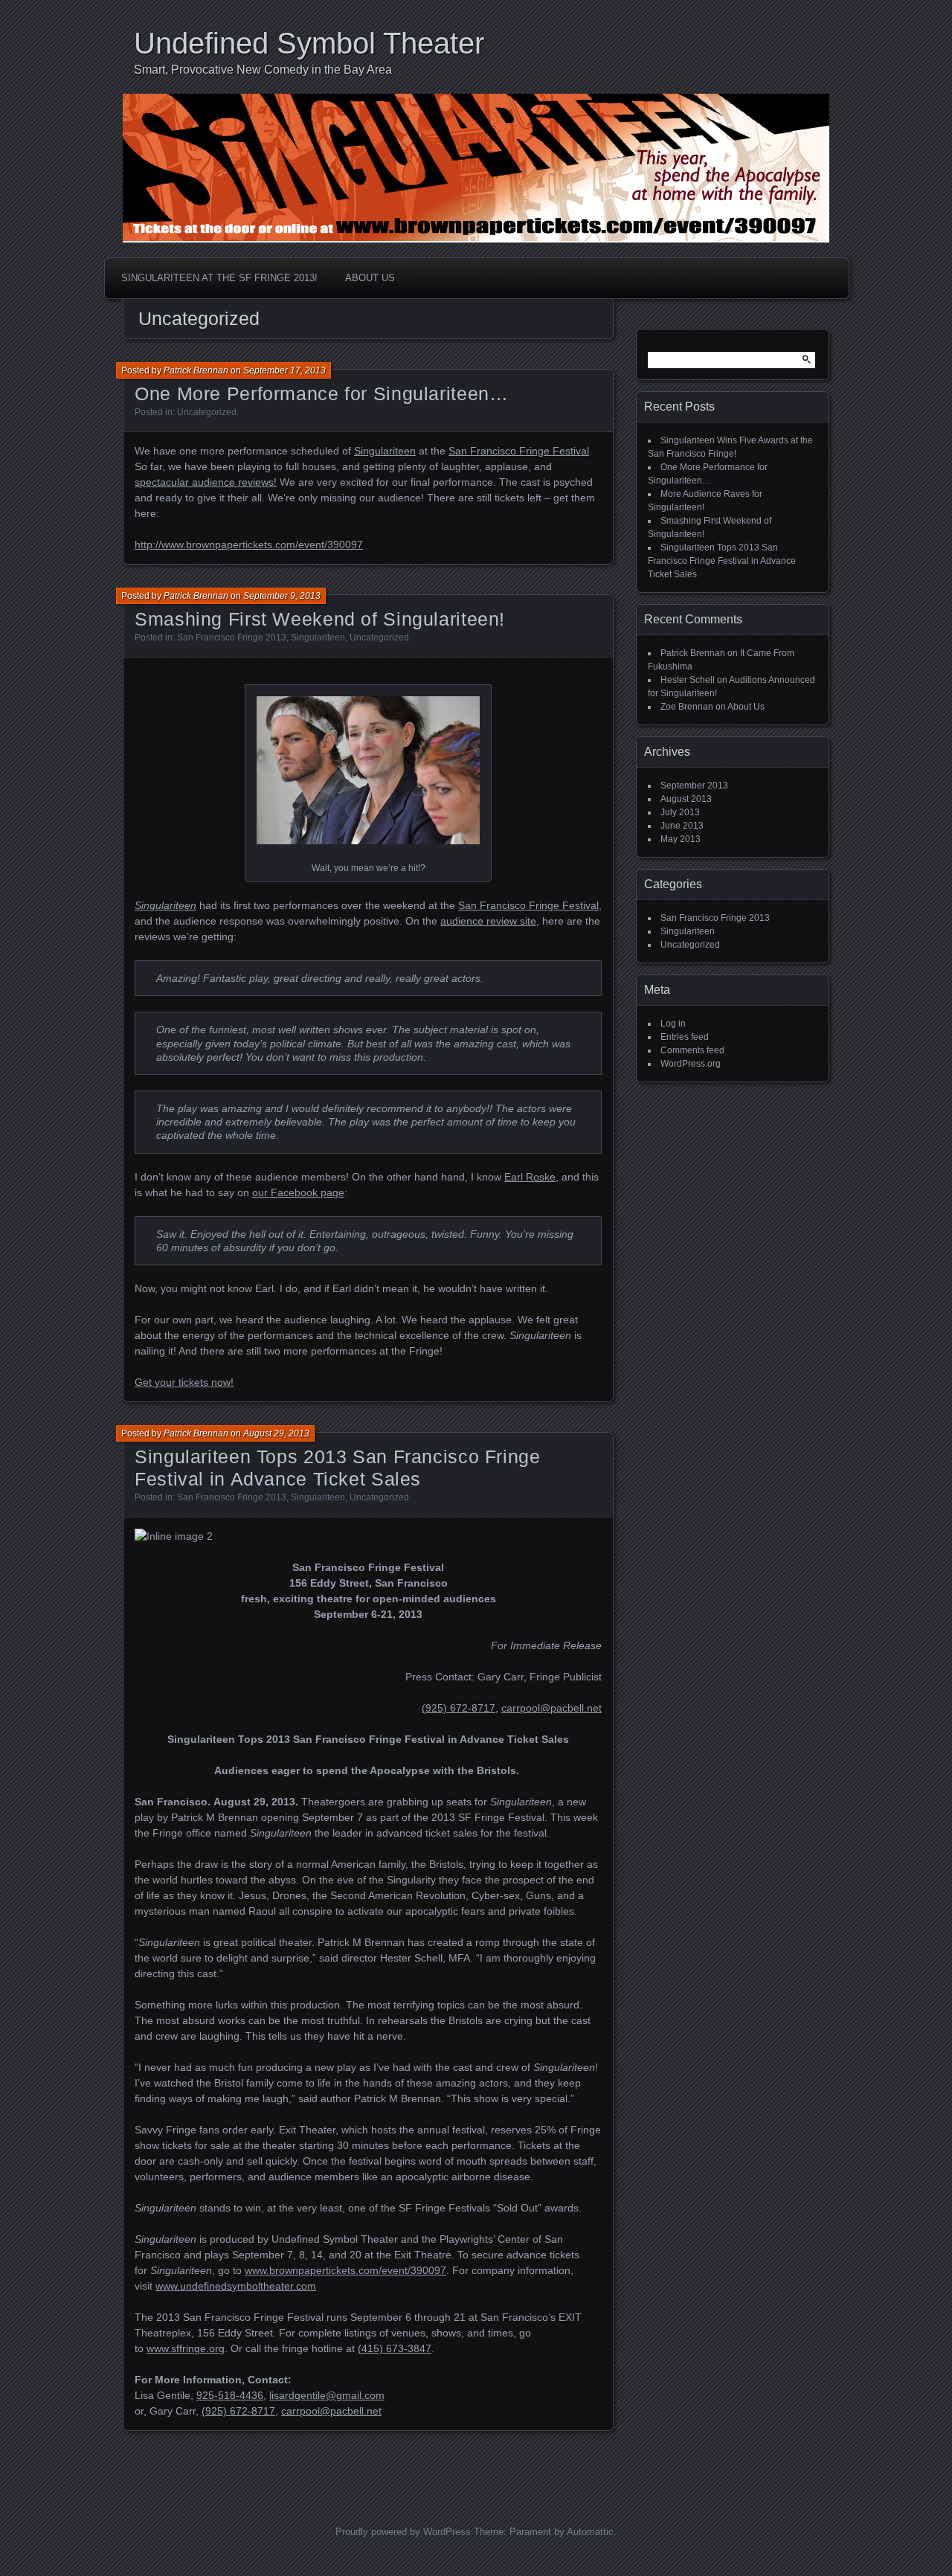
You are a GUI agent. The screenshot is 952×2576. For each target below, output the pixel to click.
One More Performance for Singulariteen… (321, 394)
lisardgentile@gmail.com (327, 2395)
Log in (673, 1024)
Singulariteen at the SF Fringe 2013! (219, 278)
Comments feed (692, 1050)
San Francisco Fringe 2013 (232, 637)
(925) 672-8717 (459, 1708)
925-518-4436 (230, 2395)
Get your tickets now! (184, 1382)
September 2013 (694, 786)
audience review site (488, 921)
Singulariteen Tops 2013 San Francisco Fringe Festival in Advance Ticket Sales (722, 561)
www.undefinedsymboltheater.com (236, 2286)
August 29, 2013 (276, 1433)
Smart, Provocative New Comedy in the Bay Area (263, 70)
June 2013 (682, 826)
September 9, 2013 (282, 596)
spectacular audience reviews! (206, 482)
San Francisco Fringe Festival (519, 451)
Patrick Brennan (196, 370)
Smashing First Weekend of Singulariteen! (320, 619)
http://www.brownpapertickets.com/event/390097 (249, 545)
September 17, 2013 (284, 370)
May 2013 (681, 839)
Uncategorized (207, 412)
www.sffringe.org (186, 2348)
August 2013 (686, 799)
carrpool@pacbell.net (551, 1708)
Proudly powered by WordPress (403, 2532)
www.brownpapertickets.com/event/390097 (345, 2270)
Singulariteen (385, 451)
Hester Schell (688, 680)
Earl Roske (530, 1177)
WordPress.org (691, 1064)
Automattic (590, 2532)
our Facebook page (298, 1192)
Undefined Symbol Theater (309, 43)
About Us (370, 278)
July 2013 (680, 812)
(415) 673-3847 (395, 2348)
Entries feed (685, 1037)
